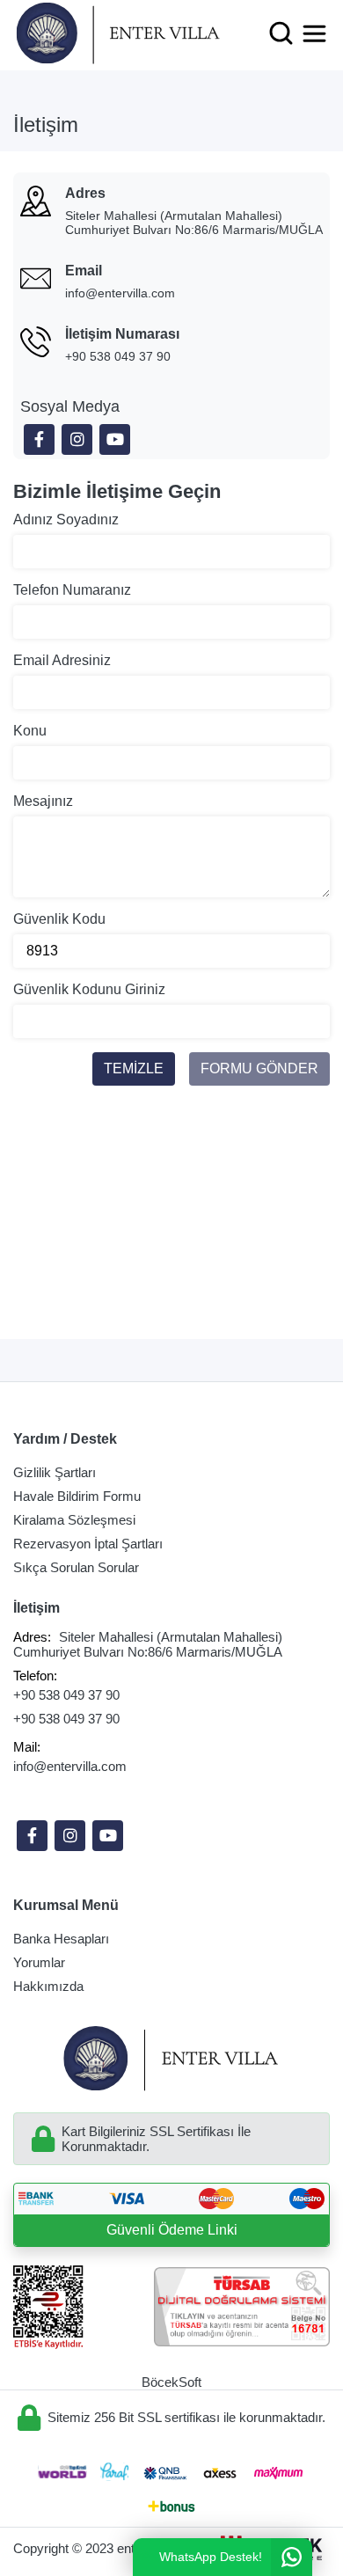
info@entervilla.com (120, 293)
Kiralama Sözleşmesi (74, 1520)
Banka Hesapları (61, 1939)
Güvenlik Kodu (59, 919)
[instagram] (70, 1836)
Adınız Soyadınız (66, 520)
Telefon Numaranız (72, 590)
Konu (30, 731)
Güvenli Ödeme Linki (172, 2230)
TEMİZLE (134, 1068)
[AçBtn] (281, 33)
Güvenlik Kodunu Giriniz (89, 989)
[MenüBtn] (314, 33)
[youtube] (108, 1836)
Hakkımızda (48, 1986)
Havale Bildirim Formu (77, 1496)
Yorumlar (39, 1962)
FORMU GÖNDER (259, 1068)
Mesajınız (43, 801)
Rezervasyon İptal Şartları (88, 1544)
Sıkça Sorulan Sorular (76, 1567)
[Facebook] (32, 1836)
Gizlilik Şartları (55, 1472)
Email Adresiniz (62, 660)
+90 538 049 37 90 (118, 356)
